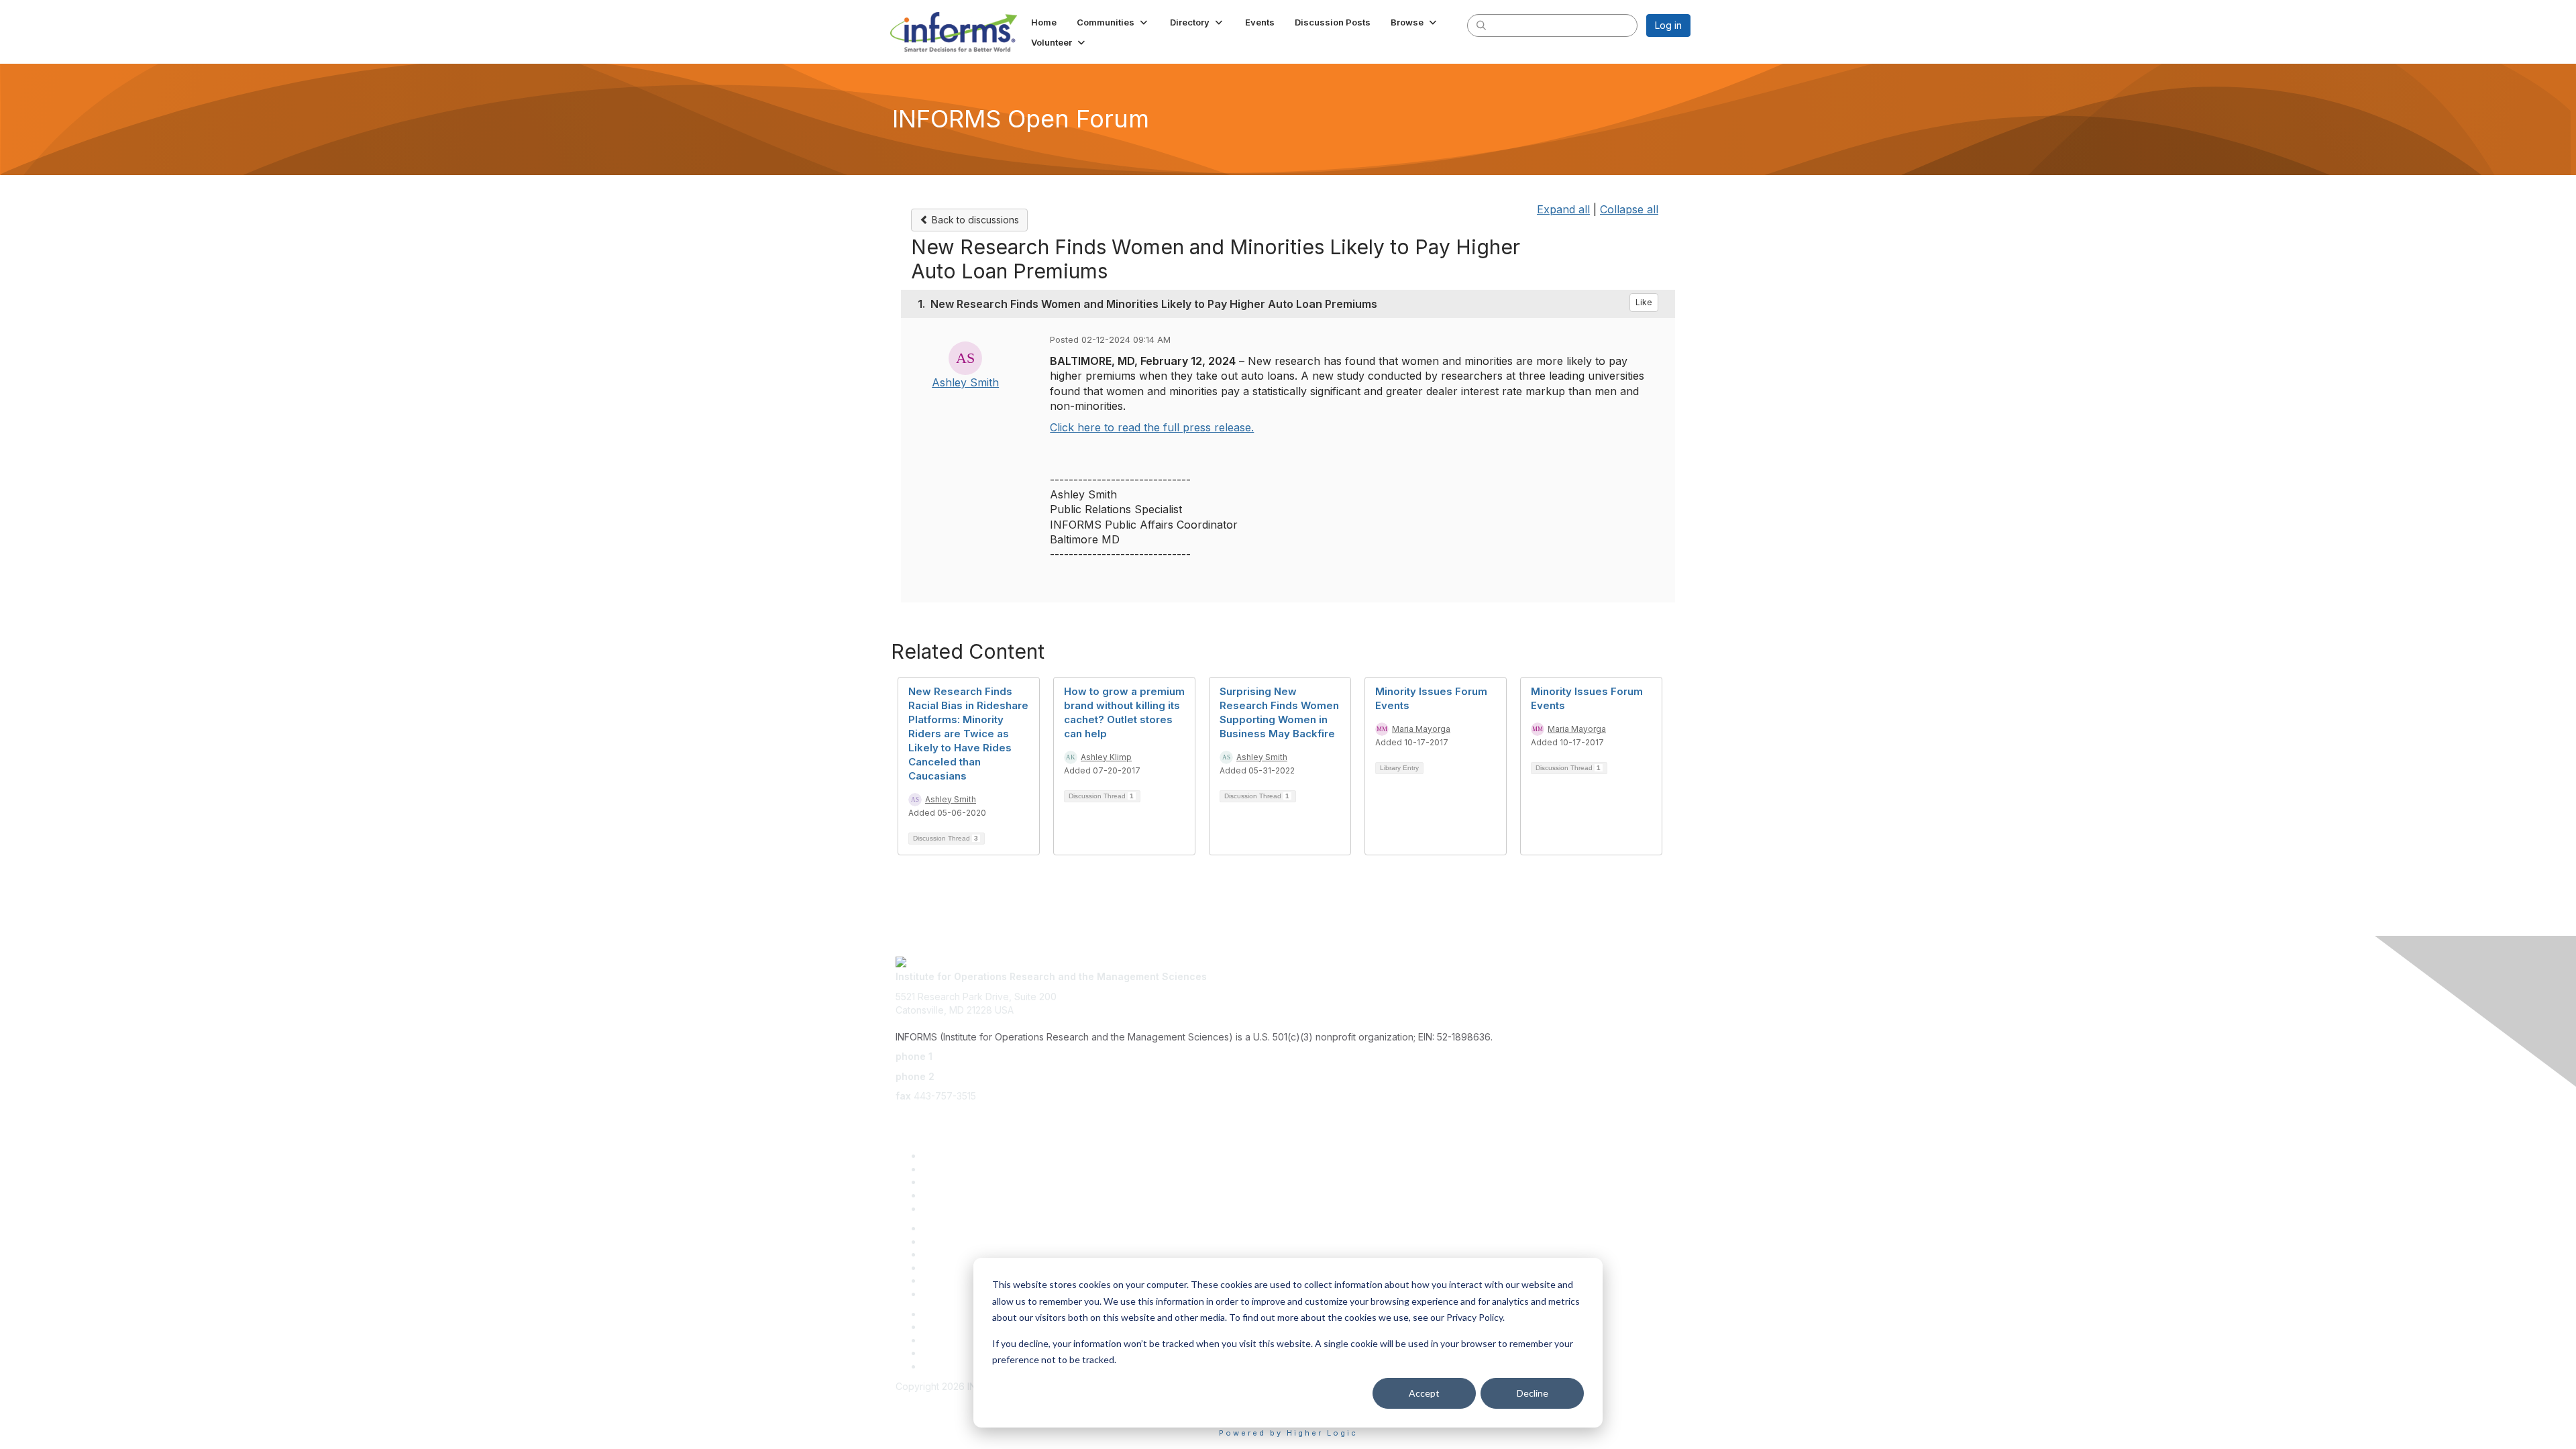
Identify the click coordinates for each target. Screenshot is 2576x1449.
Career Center (954, 1353)
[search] (1481, 25)
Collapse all (1629, 209)
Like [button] (1644, 302)
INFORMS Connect (963, 1366)
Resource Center (960, 1254)
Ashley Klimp (1106, 757)
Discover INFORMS (964, 1156)
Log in (1668, 25)
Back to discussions (974, 220)
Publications (949, 1280)
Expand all (1563, 209)
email (907, 1116)
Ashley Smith (965, 382)
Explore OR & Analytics (973, 1169)
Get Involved (951, 1182)
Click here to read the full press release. (1152, 427)
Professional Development (981, 1241)
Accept (1424, 1393)
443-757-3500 (968, 1056)
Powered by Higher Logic (1288, 1433)
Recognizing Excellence (976, 1228)
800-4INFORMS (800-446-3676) (1011, 1076)
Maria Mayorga (1421, 729)
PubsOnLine (949, 1314)
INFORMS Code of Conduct (956, 1399)
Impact (937, 1195)
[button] (1113, 22)
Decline (1533, 1393)
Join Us (939, 1209)
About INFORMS (958, 1294)
